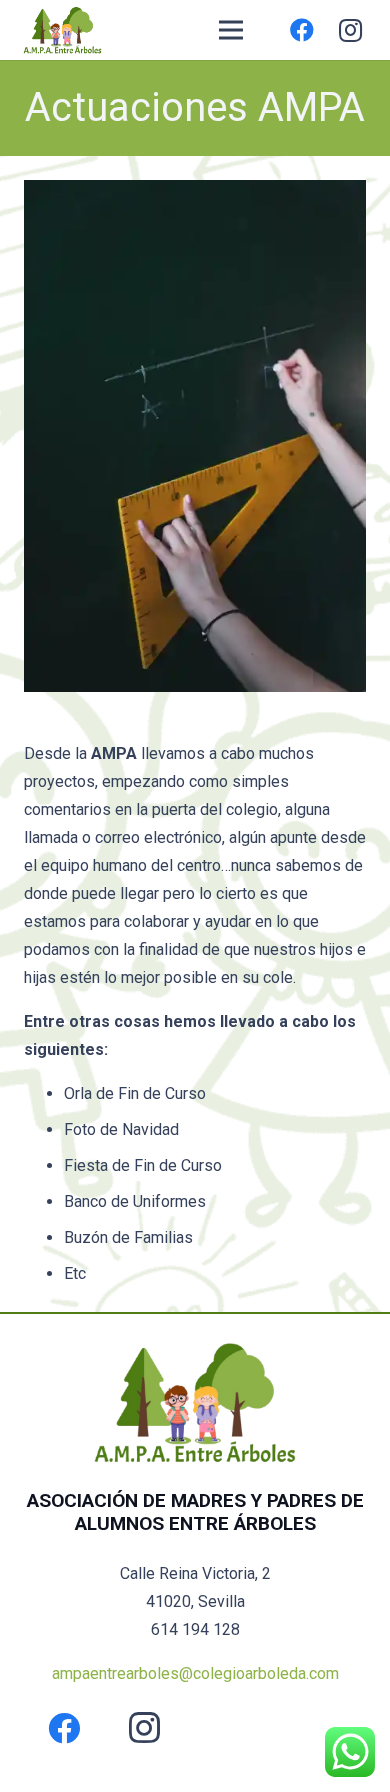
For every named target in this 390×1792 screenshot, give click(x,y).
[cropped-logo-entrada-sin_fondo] (62, 30)
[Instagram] (350, 30)
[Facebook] (302, 30)
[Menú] (231, 30)
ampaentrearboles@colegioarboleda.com (195, 1673)
